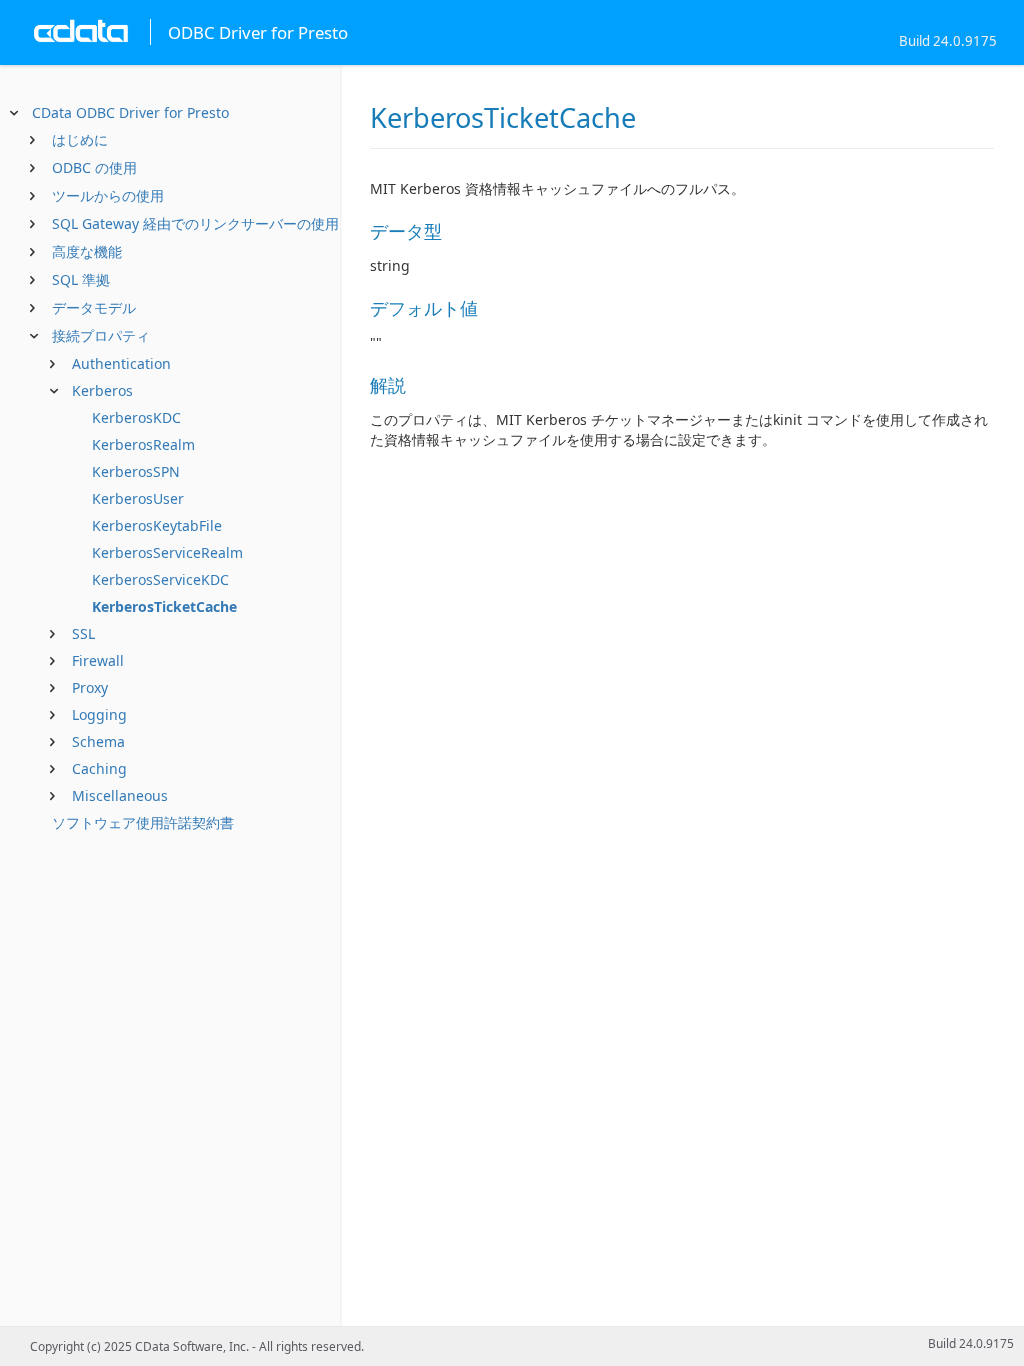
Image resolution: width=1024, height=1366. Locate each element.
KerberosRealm (143, 444)
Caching (99, 768)
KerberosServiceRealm (167, 552)
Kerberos (102, 390)
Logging (99, 714)
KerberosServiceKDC (160, 579)
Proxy (90, 687)
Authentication (121, 363)
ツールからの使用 (108, 195)
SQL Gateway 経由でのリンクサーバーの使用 (195, 223)
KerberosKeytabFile (157, 525)
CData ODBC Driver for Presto (130, 112)
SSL (83, 633)
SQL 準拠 (81, 279)
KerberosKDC (136, 417)
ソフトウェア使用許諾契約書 (143, 822)
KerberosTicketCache (164, 606)
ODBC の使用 (94, 167)
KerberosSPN (136, 471)
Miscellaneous (120, 795)
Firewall (98, 660)
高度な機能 (87, 251)
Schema (98, 741)
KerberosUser (138, 498)
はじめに (80, 139)
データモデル (94, 307)
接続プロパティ (101, 335)
